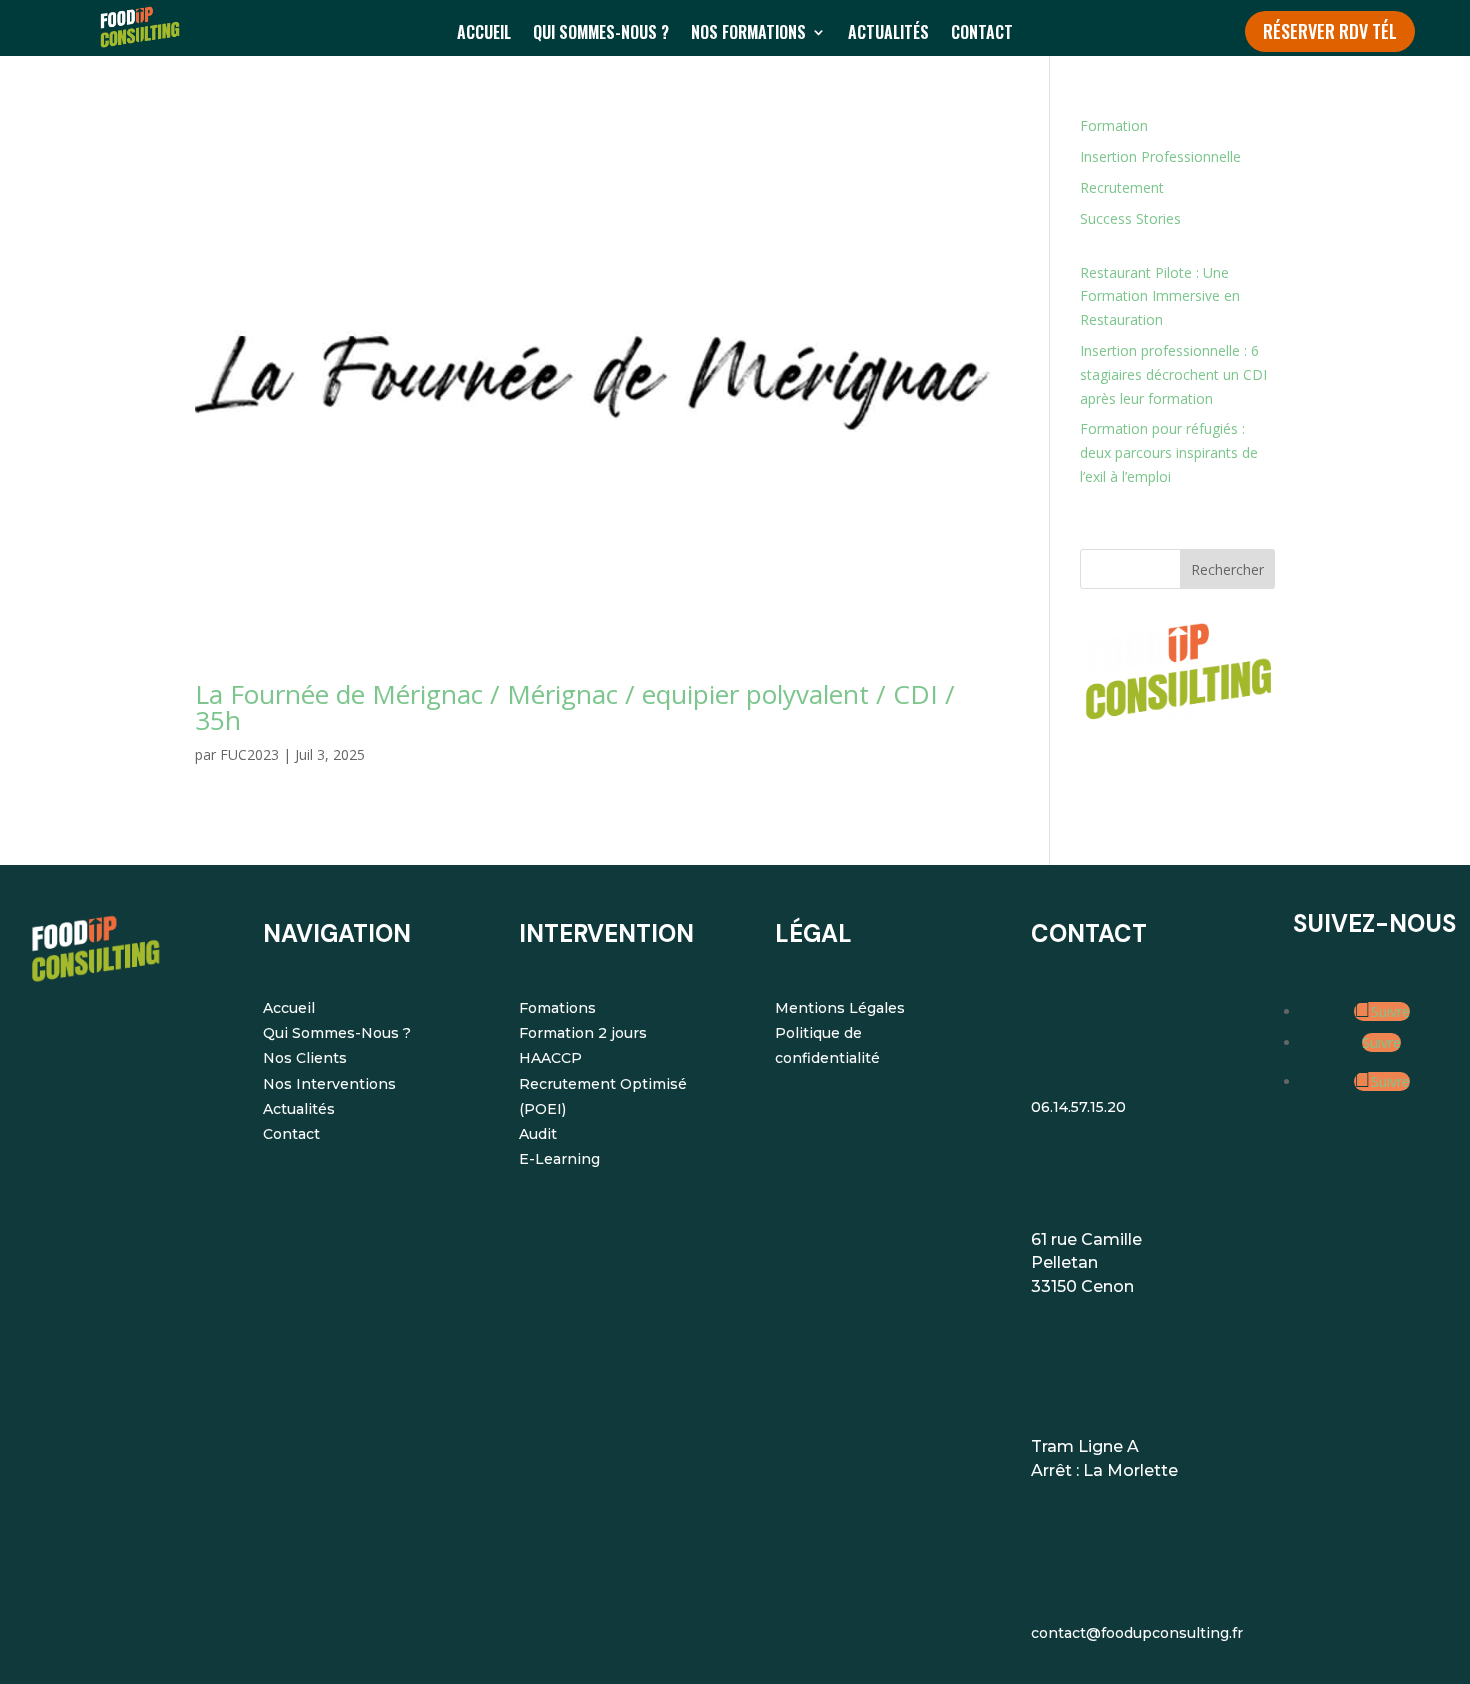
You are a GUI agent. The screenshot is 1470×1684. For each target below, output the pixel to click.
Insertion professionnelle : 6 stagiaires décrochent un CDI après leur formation (1173, 374)
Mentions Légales (840, 1008)
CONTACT (982, 34)
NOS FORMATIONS (748, 34)
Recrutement (1122, 187)
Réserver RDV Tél (1330, 31)
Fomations (557, 1008)
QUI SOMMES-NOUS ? (601, 34)
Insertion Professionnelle (1160, 156)
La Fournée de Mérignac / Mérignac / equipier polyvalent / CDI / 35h (575, 707)
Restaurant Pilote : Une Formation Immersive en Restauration (1160, 296)
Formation (1114, 125)
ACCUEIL (484, 34)
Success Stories (1130, 218)
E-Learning (559, 1159)
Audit (538, 1134)
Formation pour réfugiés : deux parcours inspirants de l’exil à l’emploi (1169, 452)
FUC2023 (249, 754)
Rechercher (1227, 569)
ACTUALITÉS (888, 34)
